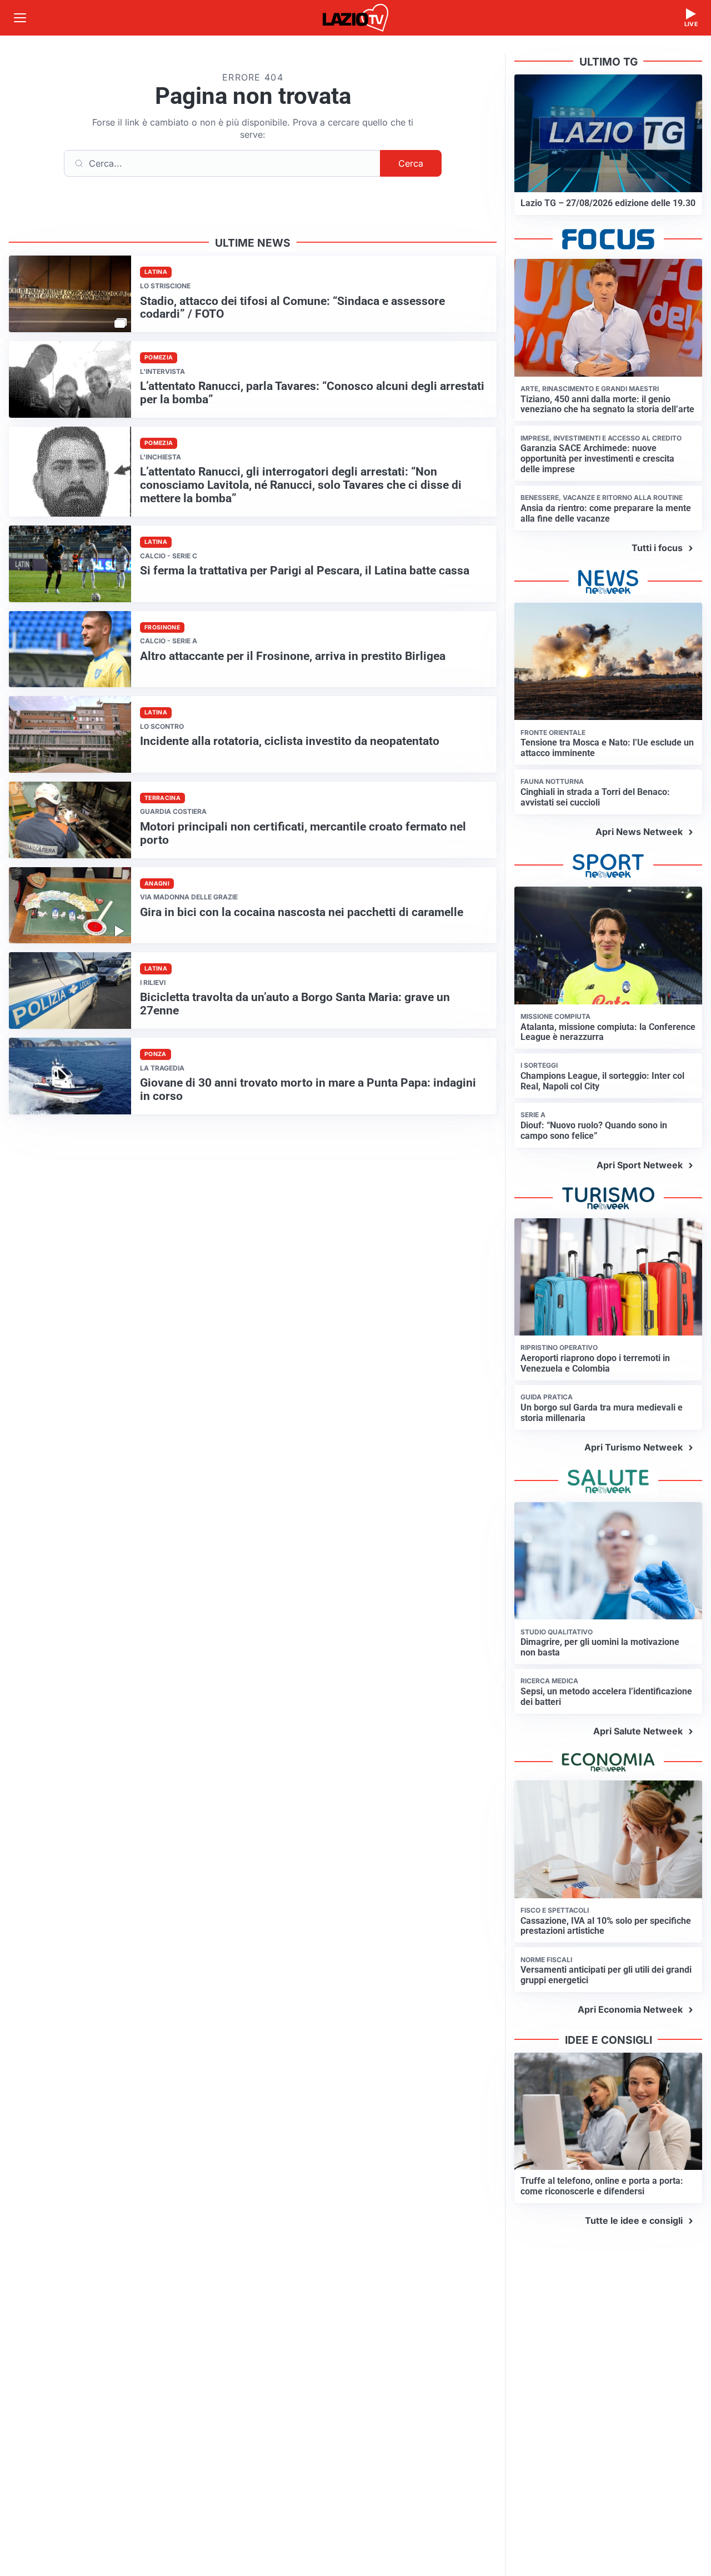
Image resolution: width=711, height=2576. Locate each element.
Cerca (411, 163)
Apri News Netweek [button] (639, 832)
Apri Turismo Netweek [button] (634, 1447)
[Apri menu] (20, 18)
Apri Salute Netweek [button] (638, 1731)
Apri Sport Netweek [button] (640, 1165)
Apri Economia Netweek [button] (630, 2009)
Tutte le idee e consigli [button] (634, 2220)
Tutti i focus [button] (657, 548)
